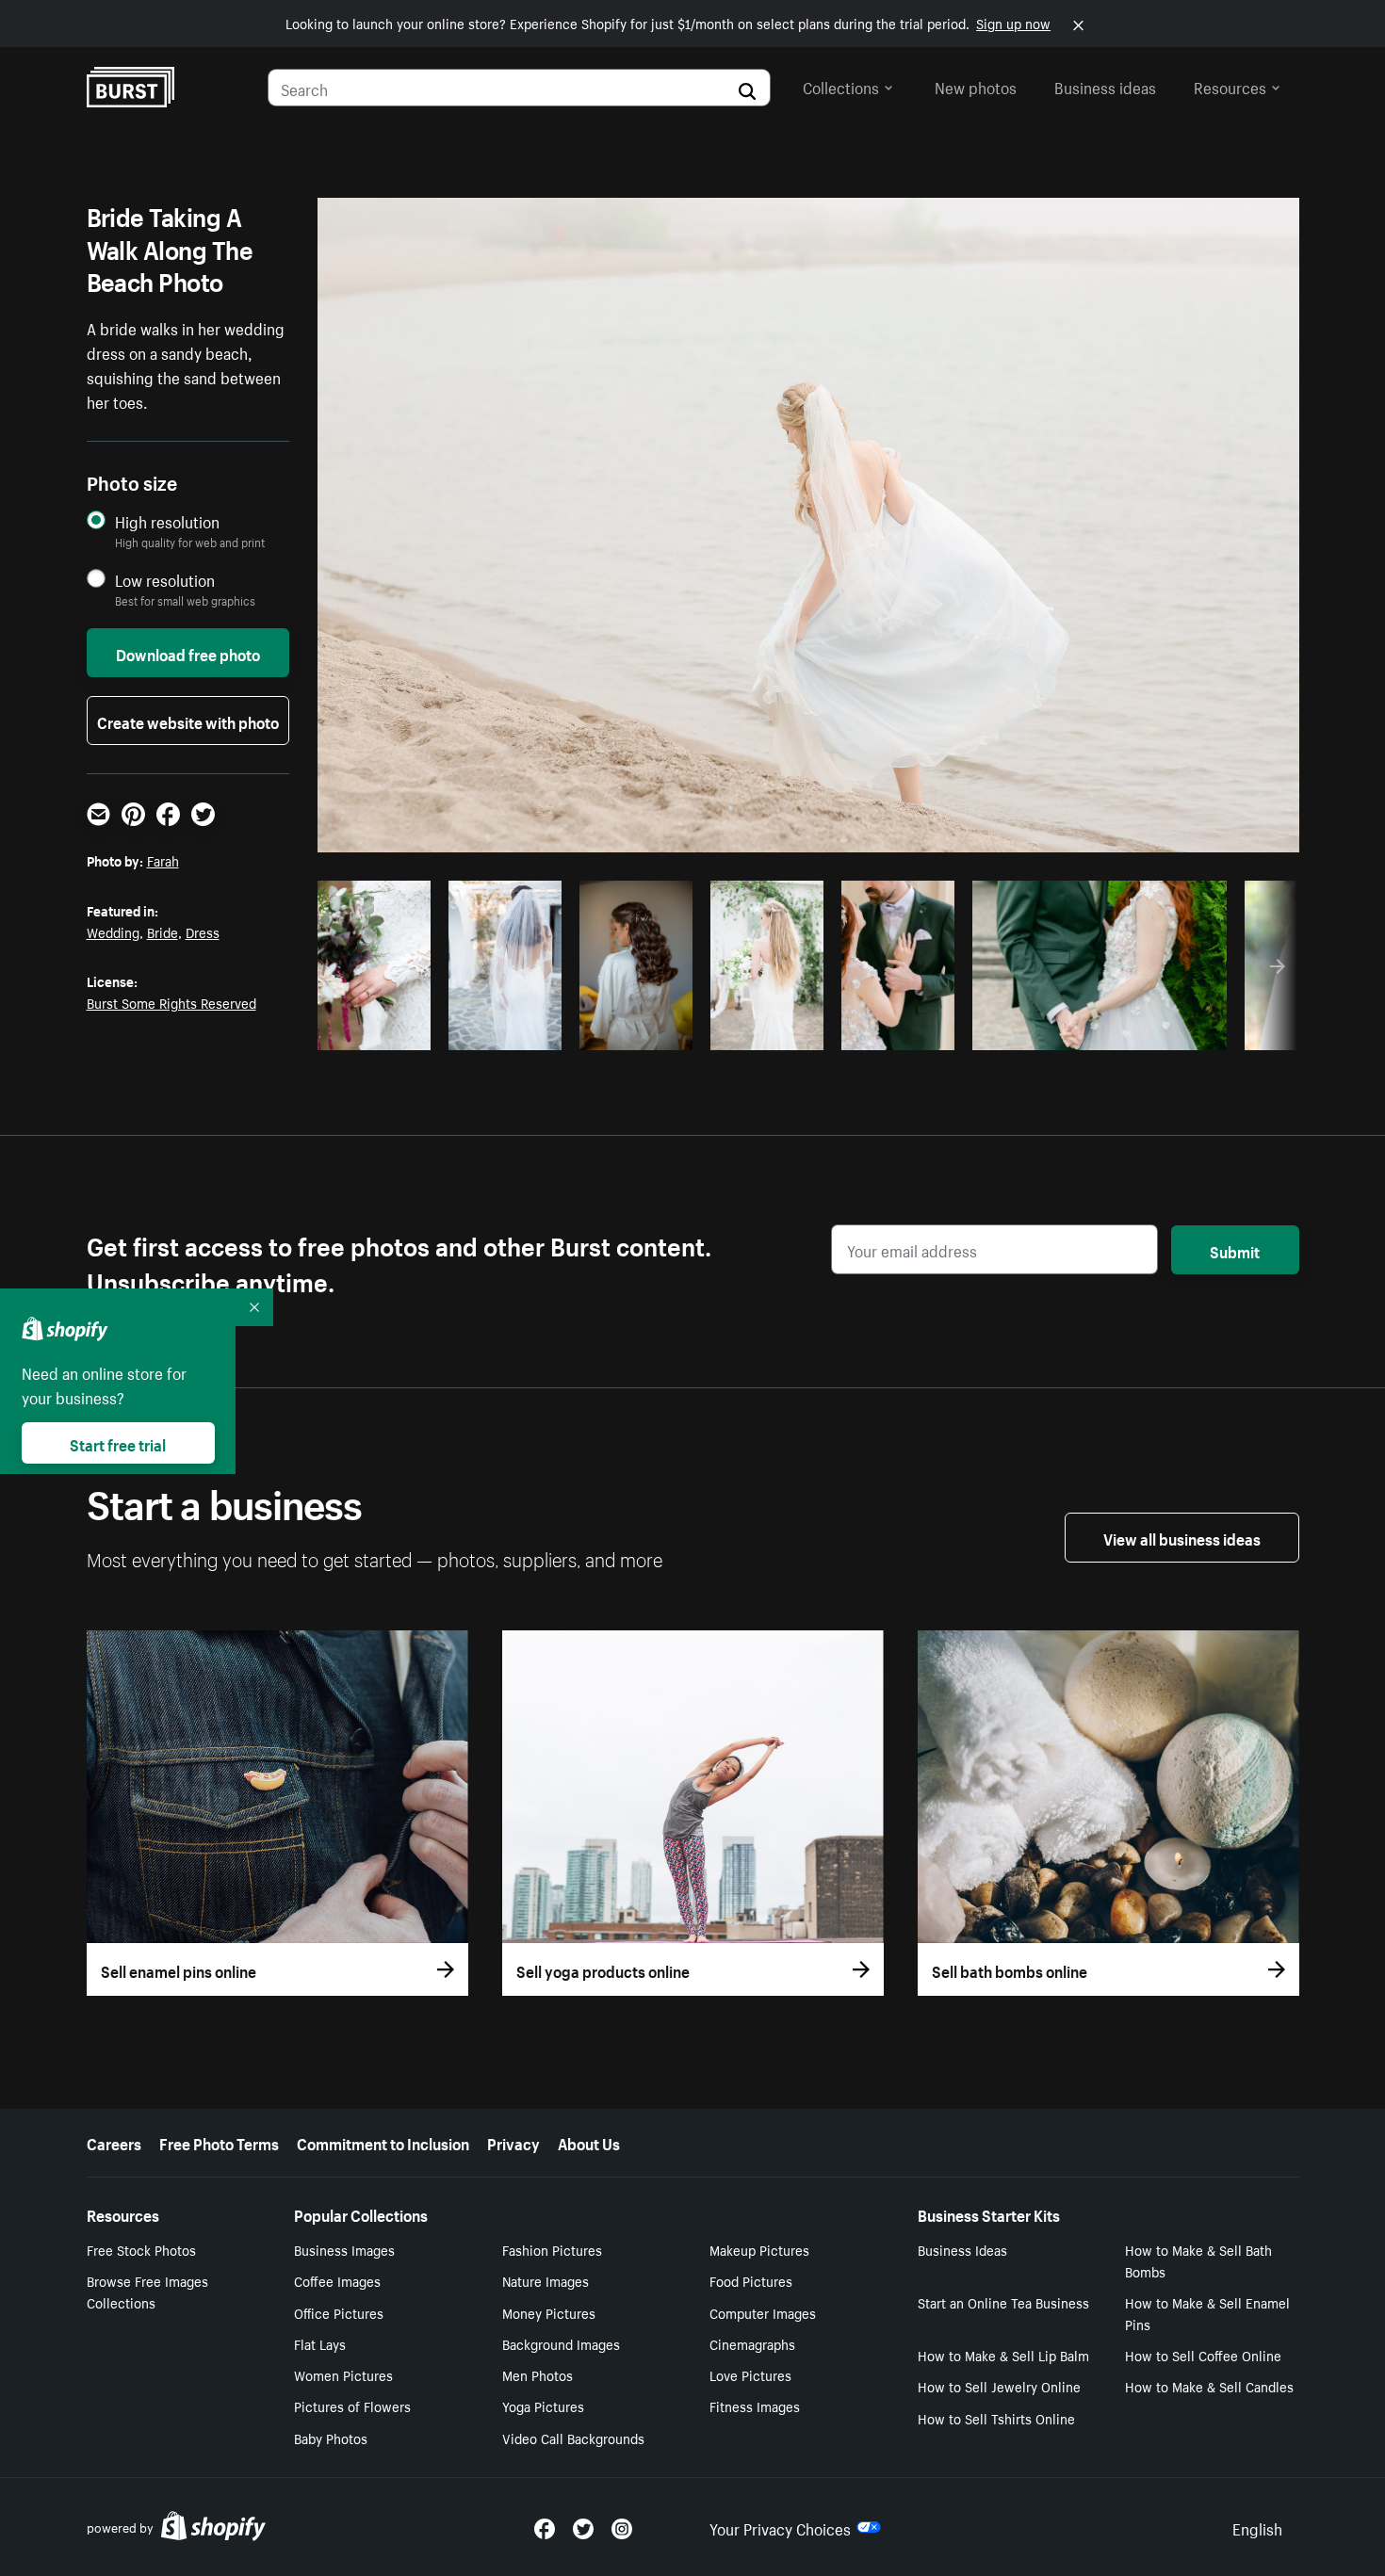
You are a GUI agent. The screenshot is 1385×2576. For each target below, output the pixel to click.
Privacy (513, 2142)
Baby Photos (331, 2438)
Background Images (561, 2343)
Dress (203, 932)
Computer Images (763, 2312)
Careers (114, 2142)
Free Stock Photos (141, 2249)
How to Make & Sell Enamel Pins (1207, 2313)
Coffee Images (337, 2280)
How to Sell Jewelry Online (999, 2386)
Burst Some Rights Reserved (171, 1002)
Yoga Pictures (543, 2406)
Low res (381, 1030)
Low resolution (165, 580)
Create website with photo (188, 721)
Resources (1230, 86)
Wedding (113, 932)
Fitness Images (755, 2406)
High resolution (167, 521)
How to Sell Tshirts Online (996, 2418)
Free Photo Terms (219, 2142)
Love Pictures (750, 2374)
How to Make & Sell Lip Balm (1003, 2355)
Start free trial (118, 1443)
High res (1096, 1030)
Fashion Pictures (552, 2249)
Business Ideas (962, 2249)
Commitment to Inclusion (383, 2142)
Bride (163, 932)
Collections (841, 86)
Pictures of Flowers (352, 2406)
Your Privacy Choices (780, 2527)
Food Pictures (751, 2280)
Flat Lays (320, 2343)
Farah (163, 860)
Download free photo (188, 653)
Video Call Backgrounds (573, 2438)
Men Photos (538, 2374)
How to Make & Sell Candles (1209, 2386)
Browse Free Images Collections (147, 2291)
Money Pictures (549, 2312)
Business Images (344, 2249)
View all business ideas (1182, 1537)
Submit (1235, 1250)
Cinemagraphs (752, 2343)
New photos (976, 86)
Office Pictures (339, 2312)
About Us (589, 2142)
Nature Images (546, 2280)
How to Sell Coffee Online (1203, 2355)
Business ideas (1105, 86)
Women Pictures (343, 2374)
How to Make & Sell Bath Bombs (1198, 2260)
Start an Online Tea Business (1003, 2302)
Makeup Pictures (759, 2249)
